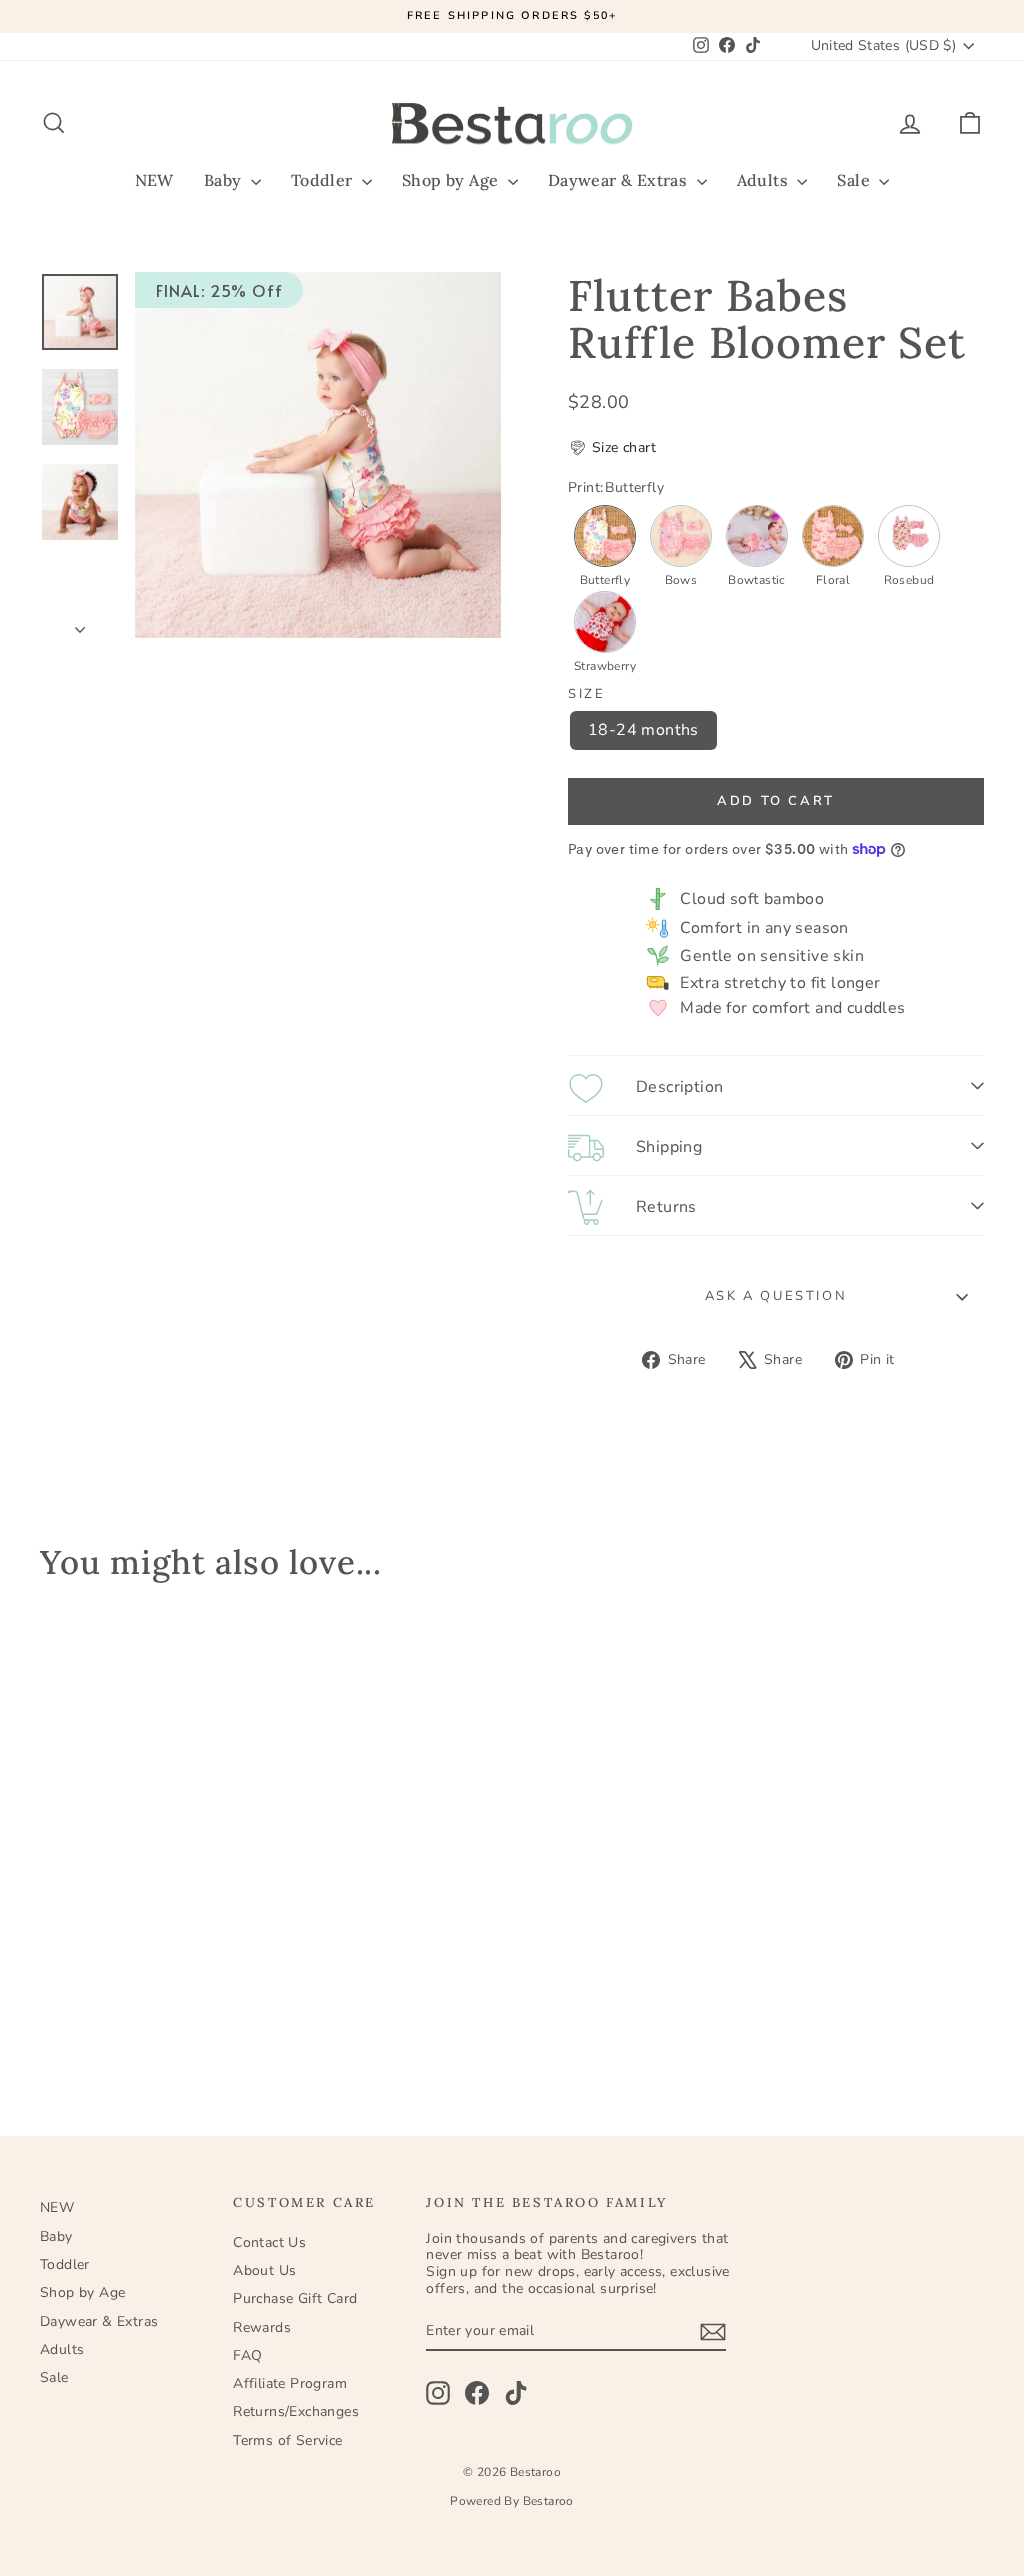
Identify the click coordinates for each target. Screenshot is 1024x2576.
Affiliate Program (290, 2383)
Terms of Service (287, 2440)
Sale (855, 180)
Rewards (262, 2327)
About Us (264, 2270)
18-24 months (643, 730)
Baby (225, 180)
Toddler (324, 180)
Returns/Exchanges (296, 2411)
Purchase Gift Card (295, 2298)
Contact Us (269, 2242)
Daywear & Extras (620, 180)
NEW (154, 180)
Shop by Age (452, 180)
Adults (765, 180)
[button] (612, 448)
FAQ (247, 2355)
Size (586, 695)
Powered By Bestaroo (512, 2501)
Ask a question (776, 1296)
